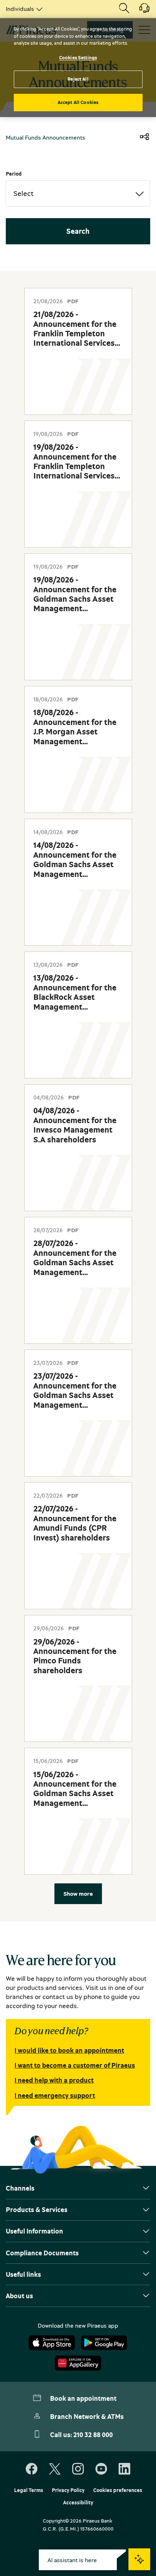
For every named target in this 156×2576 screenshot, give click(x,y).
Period (14, 174)
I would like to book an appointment (69, 2050)
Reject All (78, 79)
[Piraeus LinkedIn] (124, 2469)
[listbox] (23, 9)
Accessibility (78, 2503)
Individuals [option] (20, 9)
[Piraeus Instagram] (78, 2469)
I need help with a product (54, 2080)
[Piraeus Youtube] (101, 2469)
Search (78, 231)
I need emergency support (55, 2095)
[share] (144, 137)
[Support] (140, 11)
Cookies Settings (78, 57)
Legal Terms (29, 2490)
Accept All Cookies (78, 102)
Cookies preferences (118, 2490)
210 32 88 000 (93, 2435)
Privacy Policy (68, 2490)
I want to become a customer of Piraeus (75, 2065)
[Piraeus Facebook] (32, 2469)
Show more (78, 1894)
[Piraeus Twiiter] (55, 2469)
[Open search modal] (124, 9)
